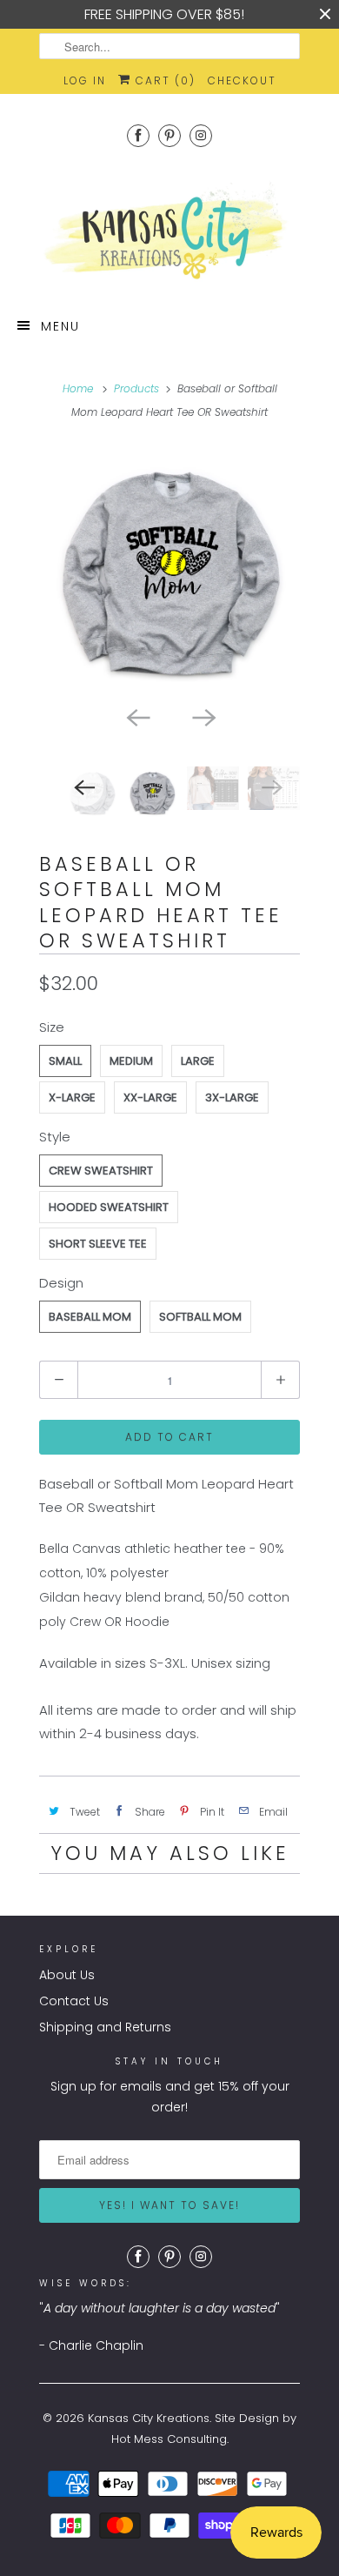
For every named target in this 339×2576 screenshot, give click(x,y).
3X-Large (232, 1097)
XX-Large (150, 1097)
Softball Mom (200, 1317)
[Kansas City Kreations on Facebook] (138, 135)
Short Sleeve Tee (98, 1244)
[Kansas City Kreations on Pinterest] (169, 135)
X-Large (72, 1097)
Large (198, 1061)
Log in (85, 80)
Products (136, 388)
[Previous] (136, 716)
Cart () (163, 80)
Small (65, 1061)
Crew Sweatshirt (101, 1171)
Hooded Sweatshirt (109, 1207)
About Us (67, 1975)
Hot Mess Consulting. (170, 2439)
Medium (131, 1061)
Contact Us (74, 2001)
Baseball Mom (90, 1317)
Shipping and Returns (105, 2027)
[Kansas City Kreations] (169, 232)
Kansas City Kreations (149, 2418)
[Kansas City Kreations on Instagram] (201, 135)
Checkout (242, 80)
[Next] (203, 716)
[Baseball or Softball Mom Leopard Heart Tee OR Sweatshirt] (169, 571)
